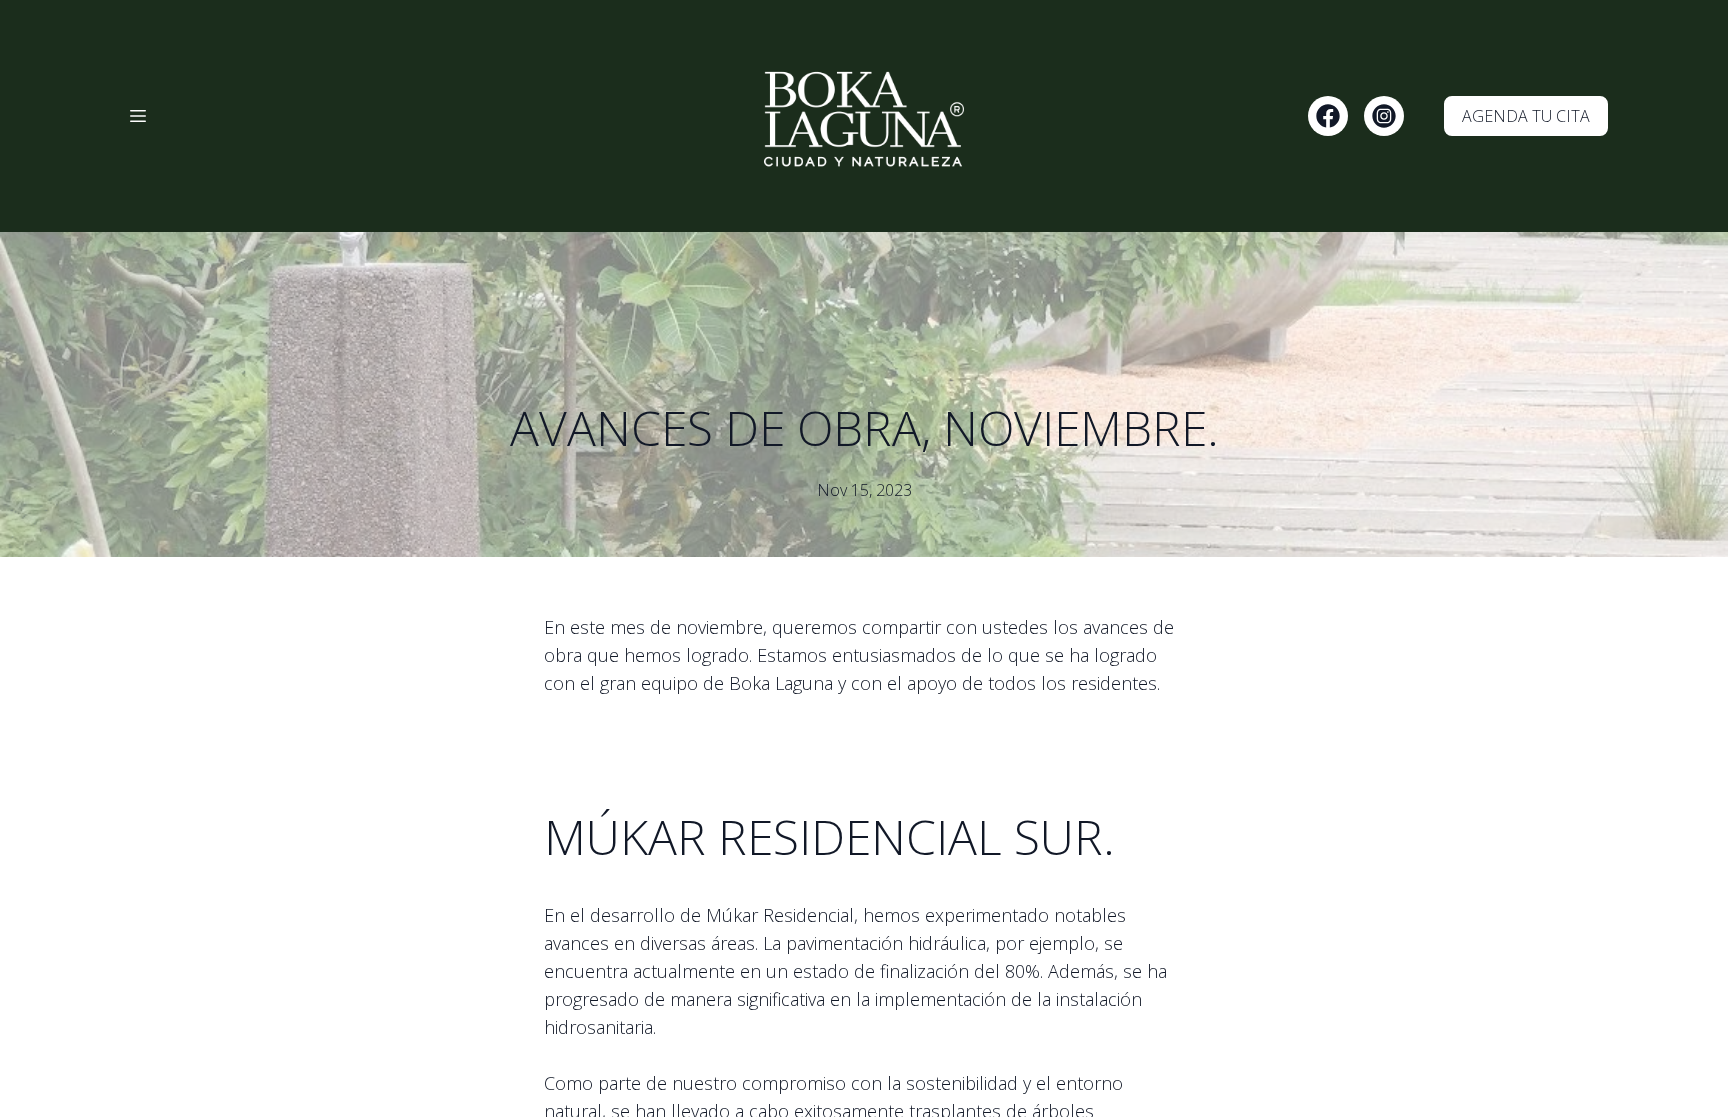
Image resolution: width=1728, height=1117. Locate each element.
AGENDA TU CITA (1526, 116)
